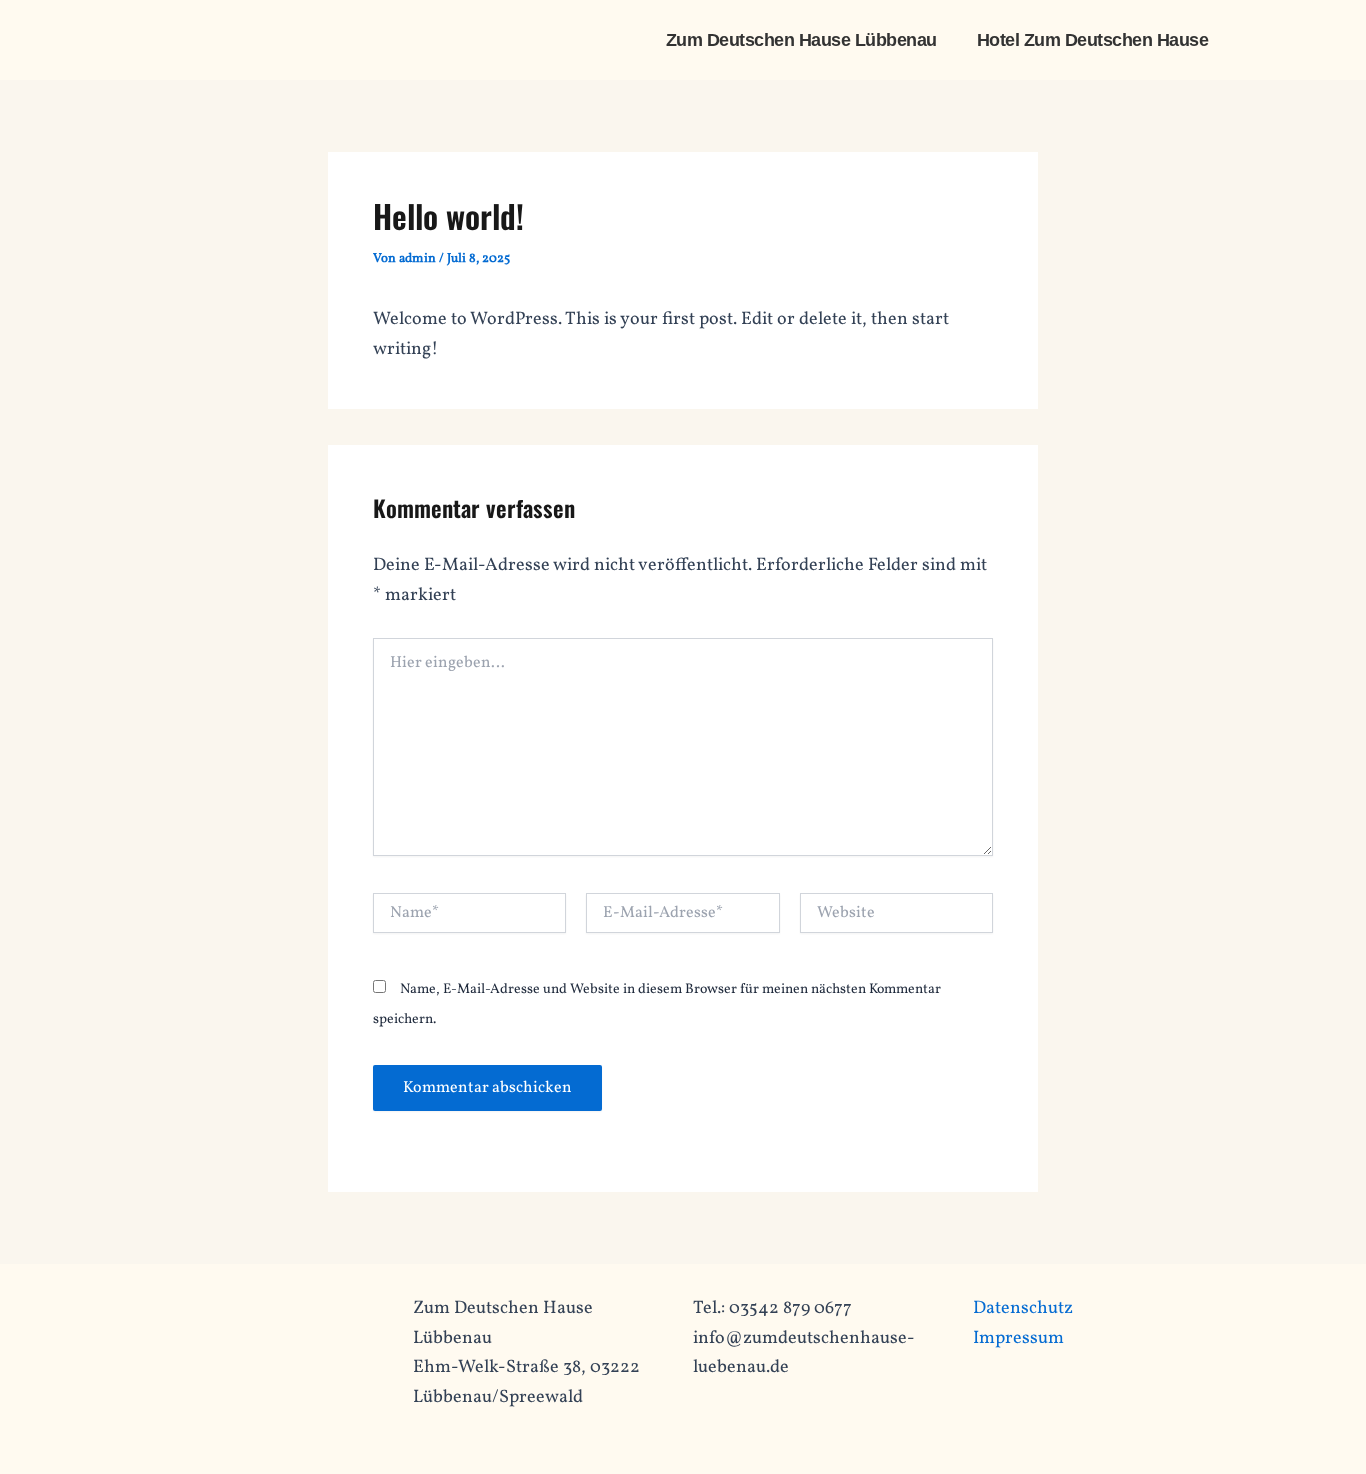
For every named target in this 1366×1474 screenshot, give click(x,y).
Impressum (1018, 1338)
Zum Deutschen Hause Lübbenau (801, 40)
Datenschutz (1023, 1308)
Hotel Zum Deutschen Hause (1093, 40)
